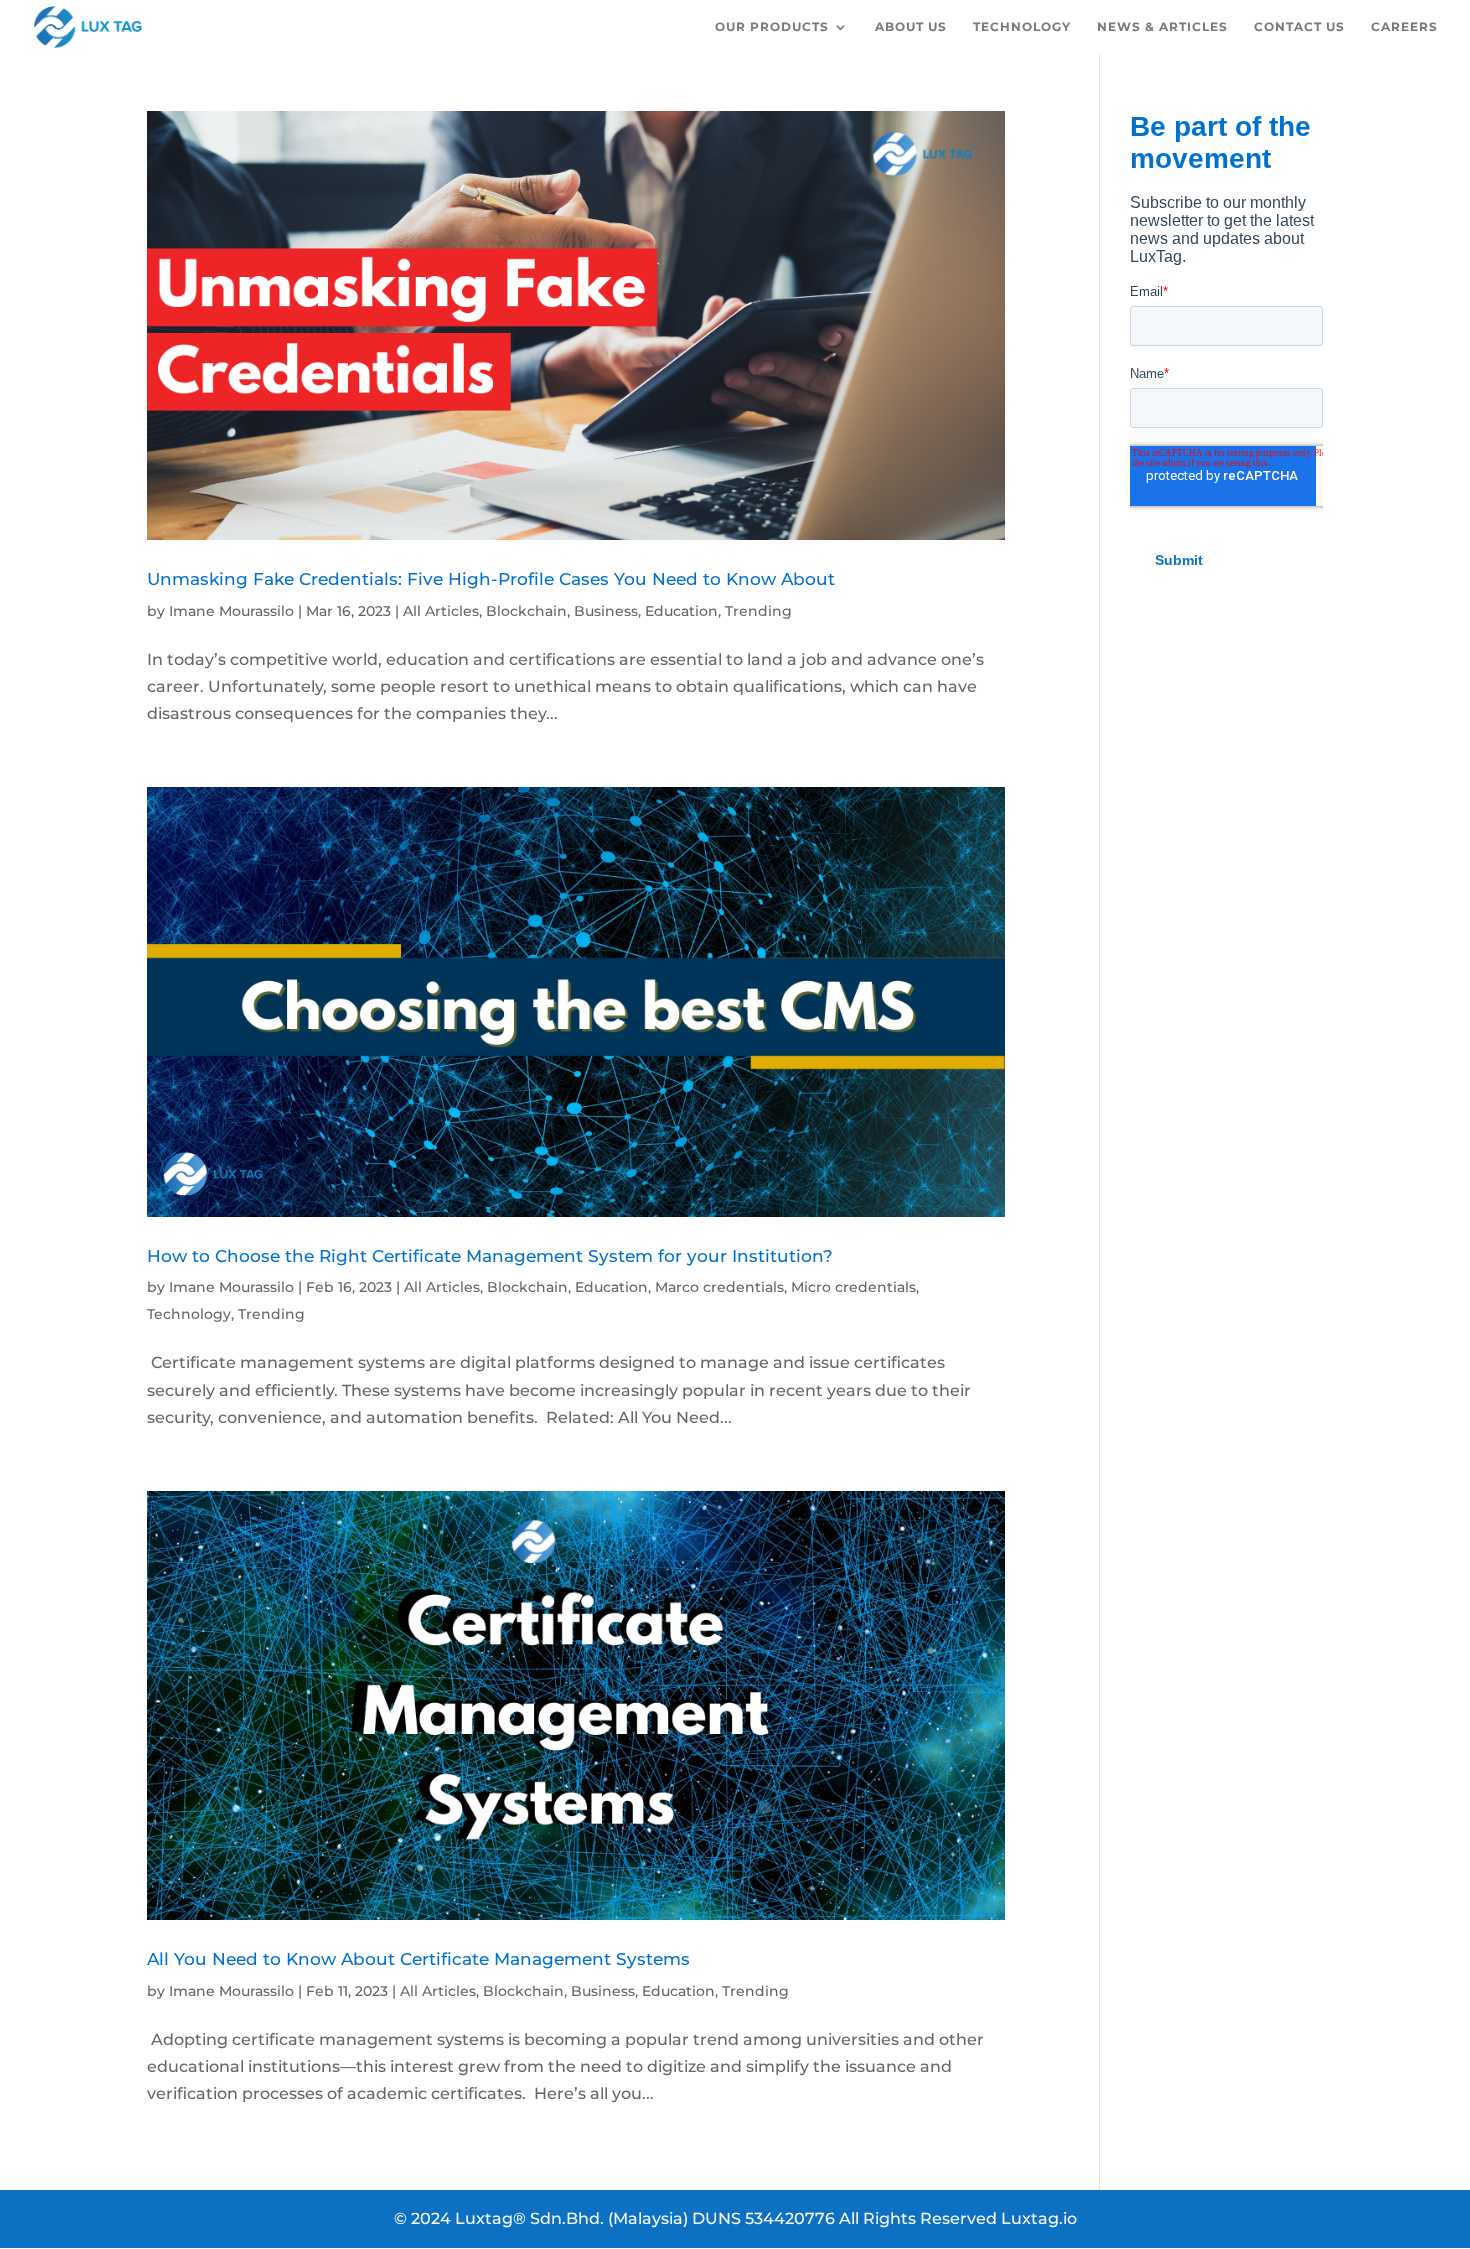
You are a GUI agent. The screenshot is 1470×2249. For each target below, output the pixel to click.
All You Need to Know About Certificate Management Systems (418, 1958)
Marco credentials (719, 1287)
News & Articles (1162, 27)
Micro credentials (853, 1287)
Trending (758, 611)
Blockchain (526, 611)
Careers (1404, 27)
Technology (1022, 27)
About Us (911, 27)
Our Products (772, 27)
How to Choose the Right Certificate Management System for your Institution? (490, 1255)
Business (606, 611)
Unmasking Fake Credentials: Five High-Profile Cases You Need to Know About (491, 578)
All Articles (441, 611)
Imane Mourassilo (231, 611)
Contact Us (1299, 27)
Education (681, 611)
